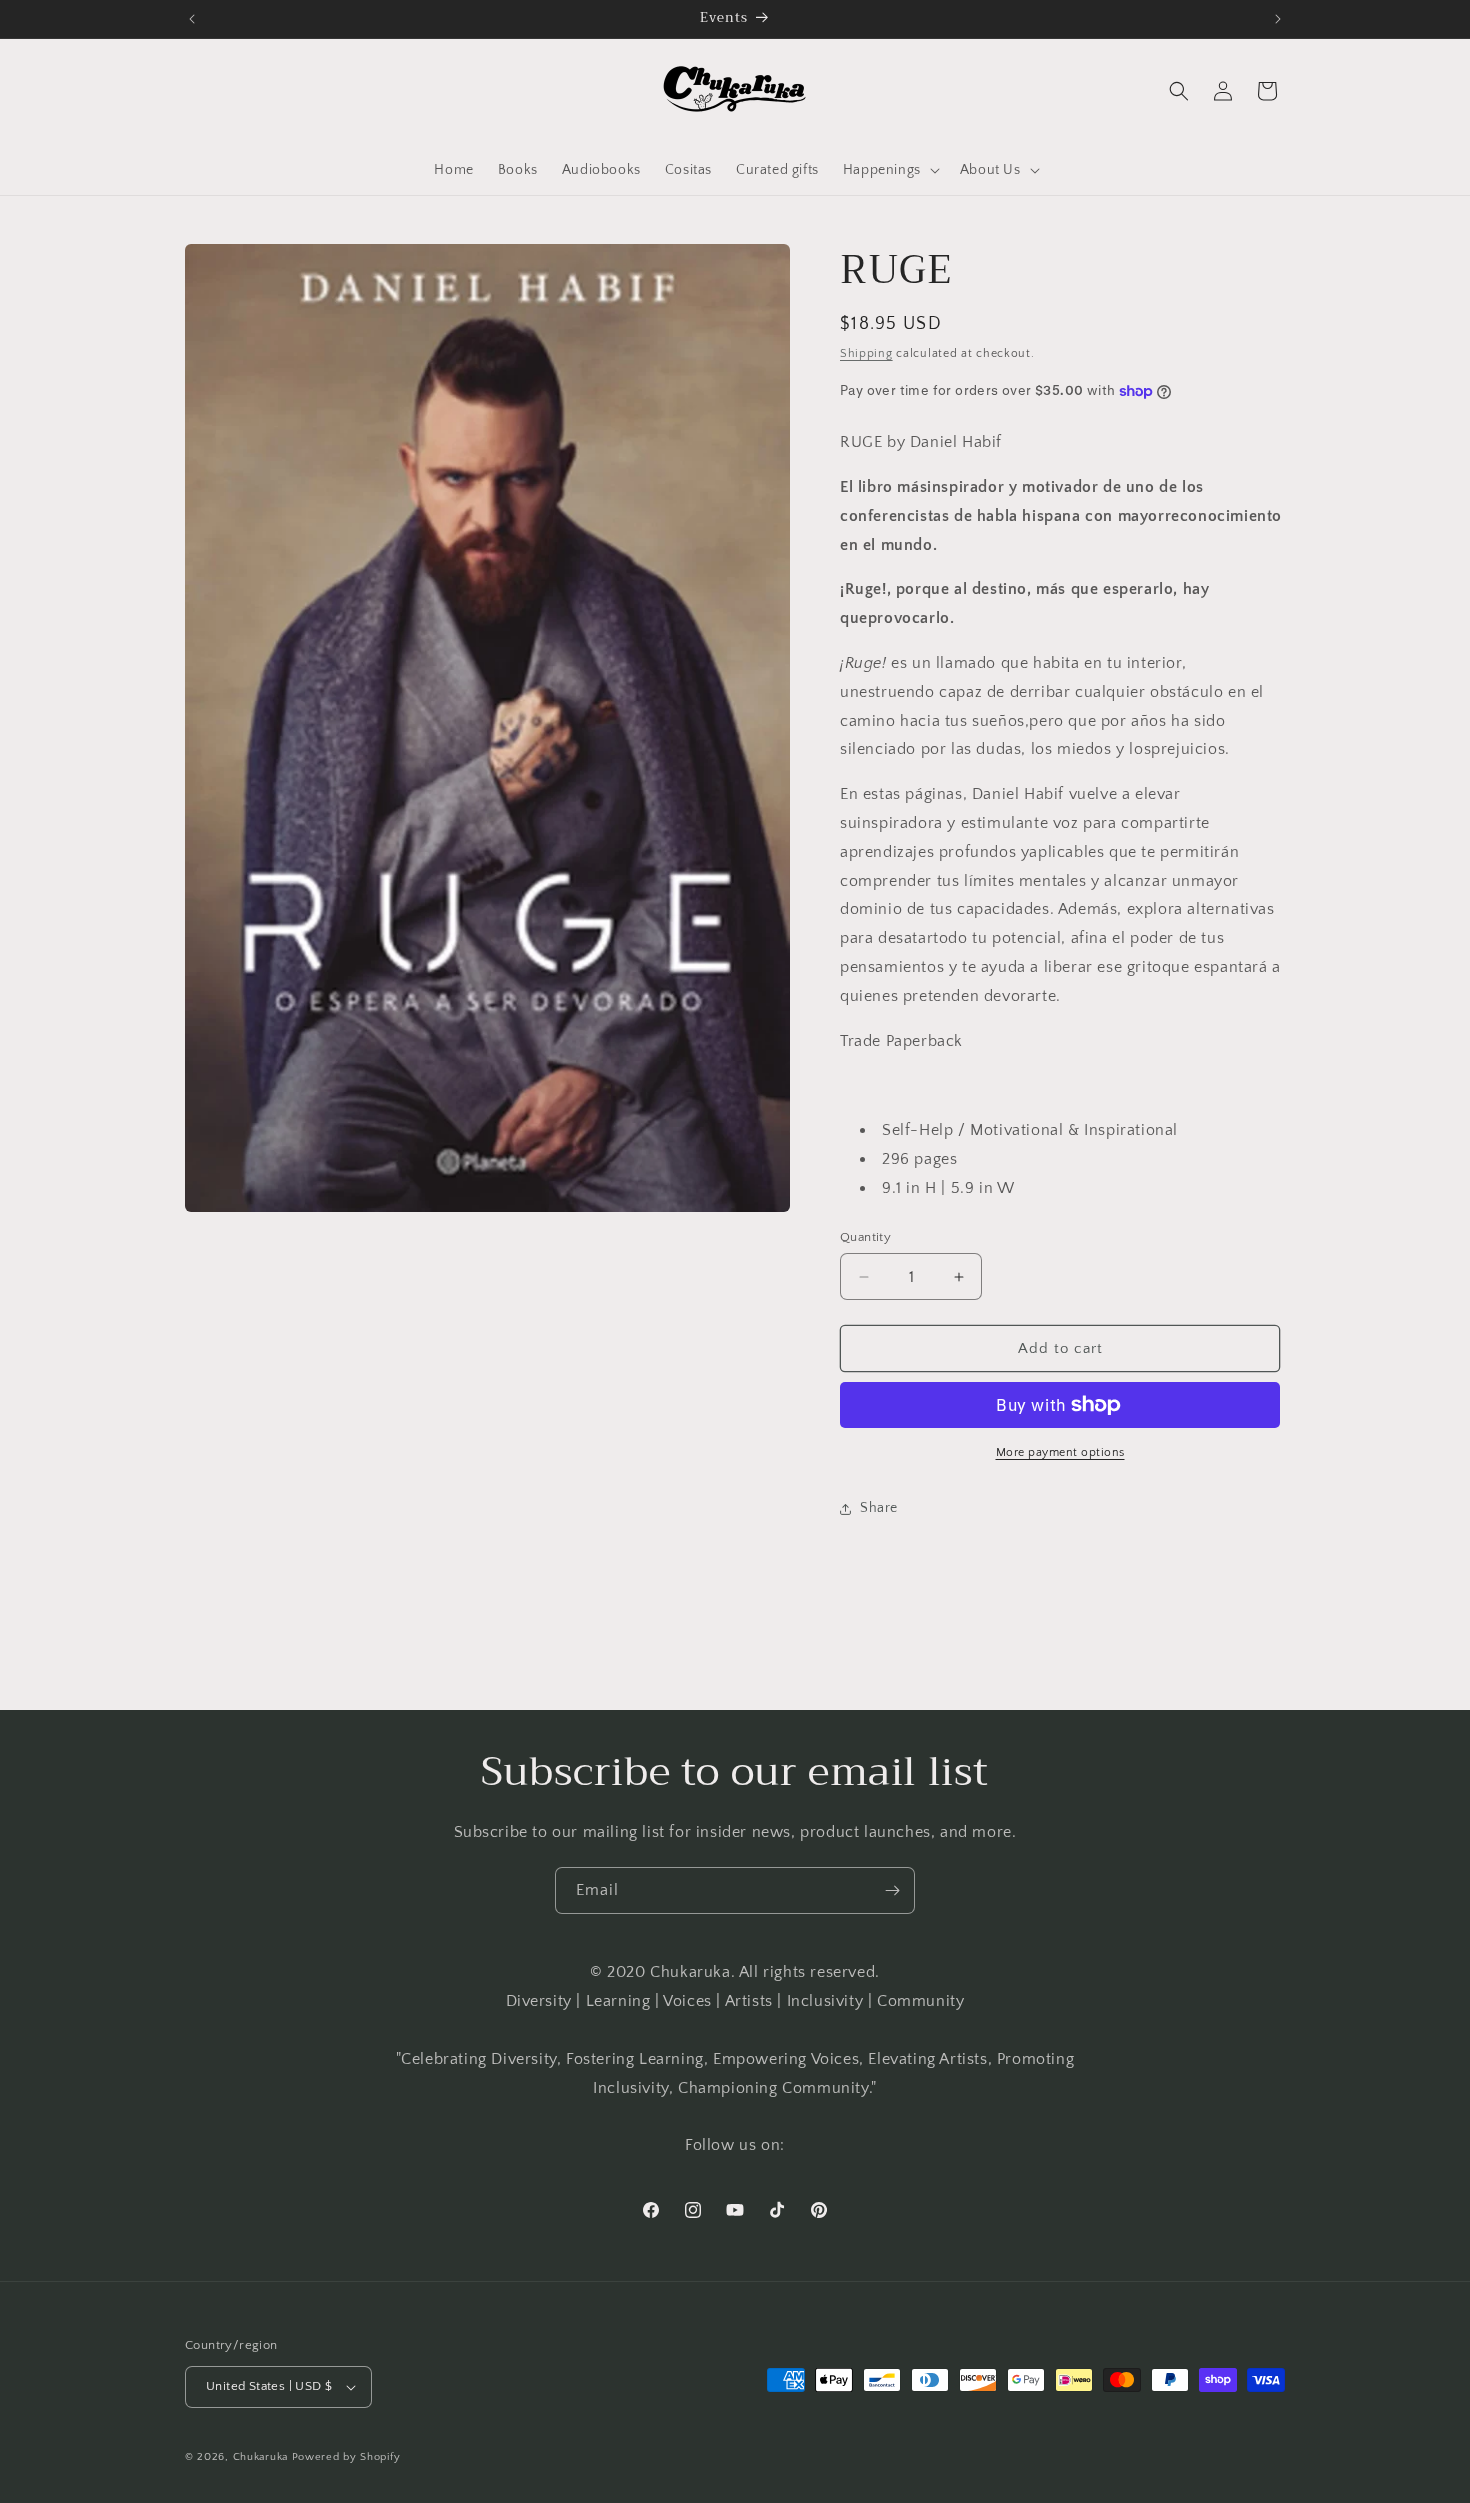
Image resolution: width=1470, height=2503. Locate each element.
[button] (889, 170)
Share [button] (879, 1508)
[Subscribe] (892, 1890)
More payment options (1060, 1452)
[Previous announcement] (192, 19)
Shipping (866, 353)
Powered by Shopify (346, 2457)
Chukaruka (260, 2457)
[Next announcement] (1278, 19)
